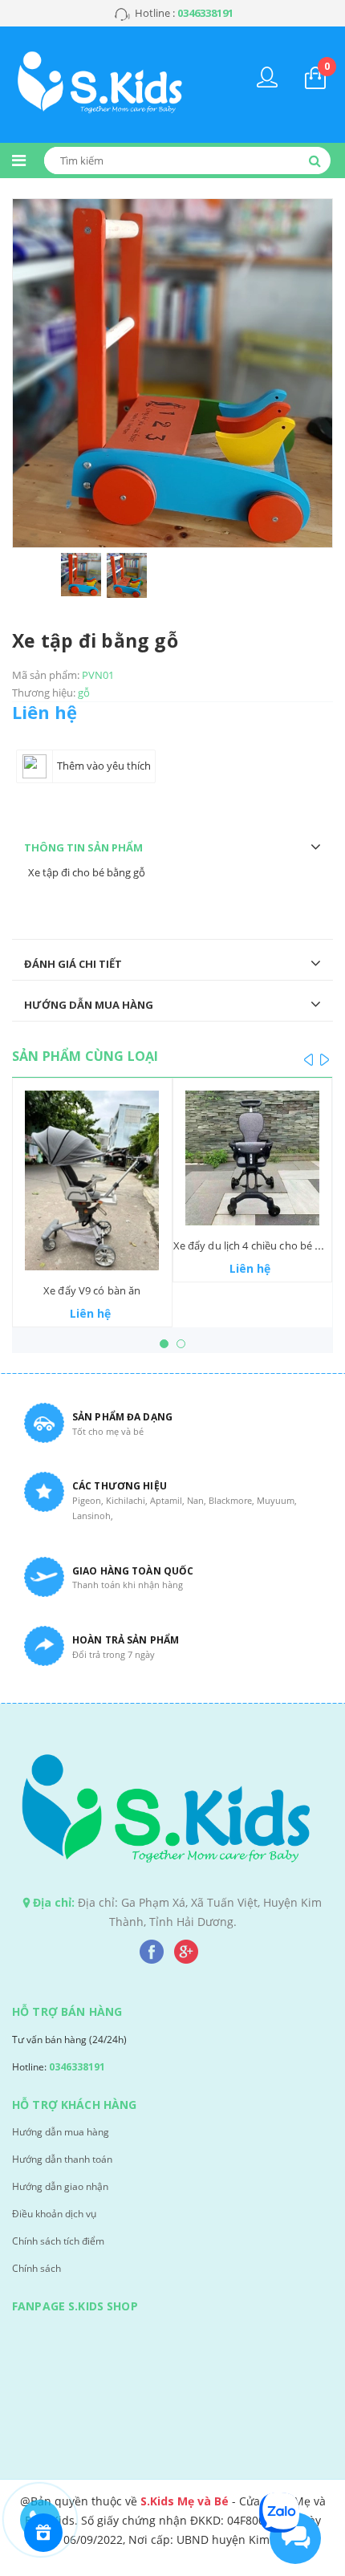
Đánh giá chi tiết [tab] (73, 964)
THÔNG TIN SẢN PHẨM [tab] (83, 847)
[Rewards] (43, 2533)
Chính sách (37, 2268)
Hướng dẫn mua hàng (61, 2132)
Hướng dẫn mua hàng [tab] (89, 1005)
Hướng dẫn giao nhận (60, 2186)
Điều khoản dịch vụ (54, 2214)
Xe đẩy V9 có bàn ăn (92, 1290)
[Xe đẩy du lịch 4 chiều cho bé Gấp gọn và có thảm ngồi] (253, 1158)
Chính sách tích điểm (58, 2241)
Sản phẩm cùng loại (85, 1056)
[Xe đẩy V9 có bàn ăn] (92, 1180)
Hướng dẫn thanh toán (62, 2159)
